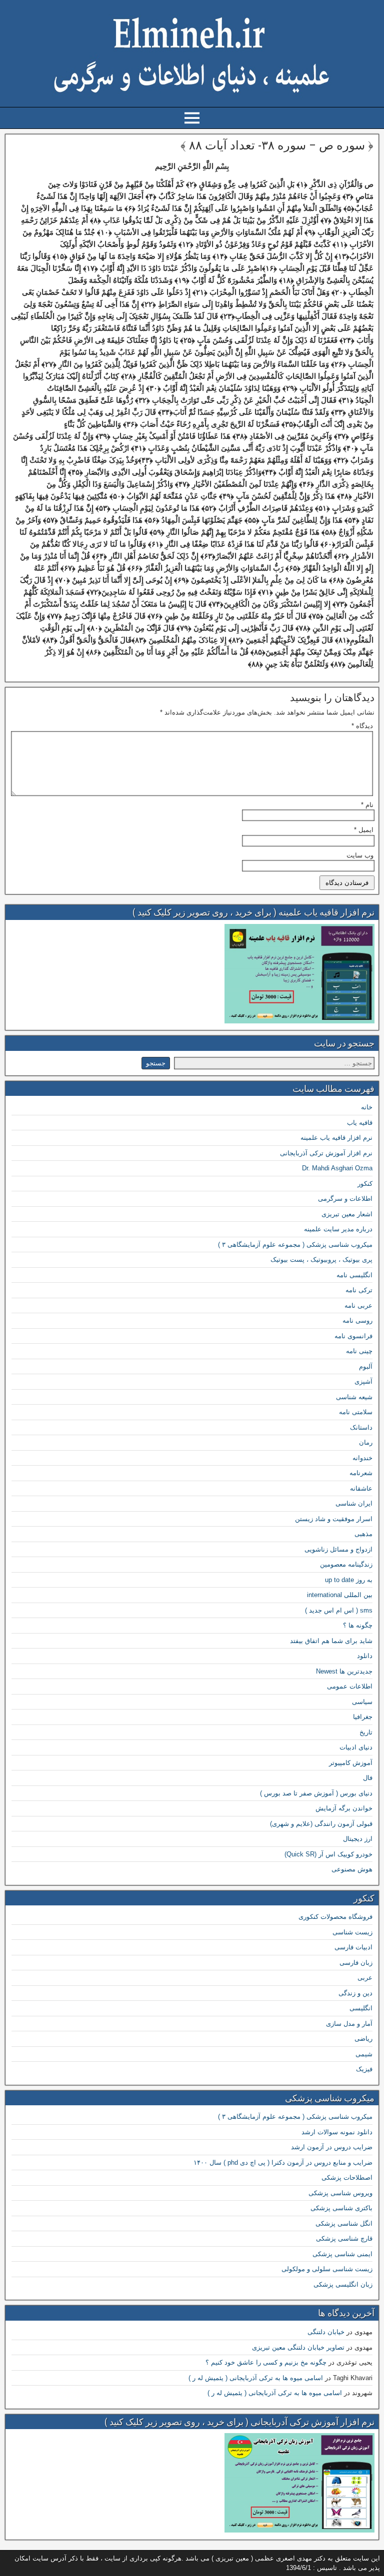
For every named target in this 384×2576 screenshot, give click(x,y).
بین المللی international (340, 1595)
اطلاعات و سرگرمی (345, 1199)
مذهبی (363, 1534)
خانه (367, 1107)
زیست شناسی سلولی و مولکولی (327, 2269)
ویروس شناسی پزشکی (340, 2193)
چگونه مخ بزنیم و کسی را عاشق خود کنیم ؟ (266, 2362)
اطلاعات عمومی (350, 1686)
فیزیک (364, 2069)
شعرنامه (361, 1473)
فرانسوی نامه (353, 1336)
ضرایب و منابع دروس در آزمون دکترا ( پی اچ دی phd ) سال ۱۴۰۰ (283, 2162)
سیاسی (362, 1702)
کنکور (365, 1184)
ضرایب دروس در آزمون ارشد (332, 2147)
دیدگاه (362, 726)
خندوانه (362, 1458)
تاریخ (366, 1732)
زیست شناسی (352, 1932)
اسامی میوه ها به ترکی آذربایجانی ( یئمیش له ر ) (256, 2378)
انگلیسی (361, 2008)
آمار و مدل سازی (349, 2024)
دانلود (365, 1656)
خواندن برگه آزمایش (344, 1808)
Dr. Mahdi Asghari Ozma (337, 1168)
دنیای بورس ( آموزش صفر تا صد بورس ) (316, 1793)
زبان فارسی (356, 1963)
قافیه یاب (360, 1123)
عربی (365, 1978)
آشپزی (363, 1381)
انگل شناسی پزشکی (344, 2223)
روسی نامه (357, 1320)
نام (367, 805)
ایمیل (364, 830)
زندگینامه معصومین (346, 1564)
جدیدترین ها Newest (344, 1671)
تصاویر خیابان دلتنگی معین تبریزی (298, 2347)
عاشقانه (361, 1488)
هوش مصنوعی (352, 1869)
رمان (366, 1442)
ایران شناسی (354, 1503)
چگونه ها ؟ (358, 1625)
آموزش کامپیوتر (351, 1763)
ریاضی (363, 2039)
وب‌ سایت (360, 855)
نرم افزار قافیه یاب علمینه (336, 1138)
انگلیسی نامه (354, 1275)
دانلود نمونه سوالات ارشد (337, 2132)
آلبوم (366, 1366)
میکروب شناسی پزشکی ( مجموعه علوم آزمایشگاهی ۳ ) (295, 1245)
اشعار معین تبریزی (347, 1214)
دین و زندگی (355, 1993)
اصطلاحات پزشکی (347, 2177)
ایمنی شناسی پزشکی (342, 2254)
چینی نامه (359, 1351)
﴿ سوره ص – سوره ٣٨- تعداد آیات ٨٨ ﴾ (277, 145)
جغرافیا (363, 1717)
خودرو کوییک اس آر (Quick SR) (328, 1854)
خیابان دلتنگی (326, 2332)
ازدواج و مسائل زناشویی (338, 1549)
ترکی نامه (359, 1290)
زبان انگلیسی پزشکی (343, 2284)
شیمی (364, 2054)
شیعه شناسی (354, 1397)
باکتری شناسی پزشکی (341, 2208)
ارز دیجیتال (358, 1839)
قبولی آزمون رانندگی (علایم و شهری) (321, 1824)
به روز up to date (349, 1580)
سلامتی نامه (356, 1412)
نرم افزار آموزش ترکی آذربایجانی (326, 1153)
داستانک (361, 1427)
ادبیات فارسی (353, 1947)
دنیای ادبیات (356, 1747)
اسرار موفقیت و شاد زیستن (334, 1519)
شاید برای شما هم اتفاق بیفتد (331, 1641)
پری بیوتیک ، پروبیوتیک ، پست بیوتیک (321, 1260)
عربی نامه (358, 1305)
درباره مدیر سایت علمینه (338, 1229)
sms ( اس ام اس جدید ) (339, 1610)
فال (368, 1778)
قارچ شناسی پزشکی (344, 2238)
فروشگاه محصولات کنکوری (335, 1917)
